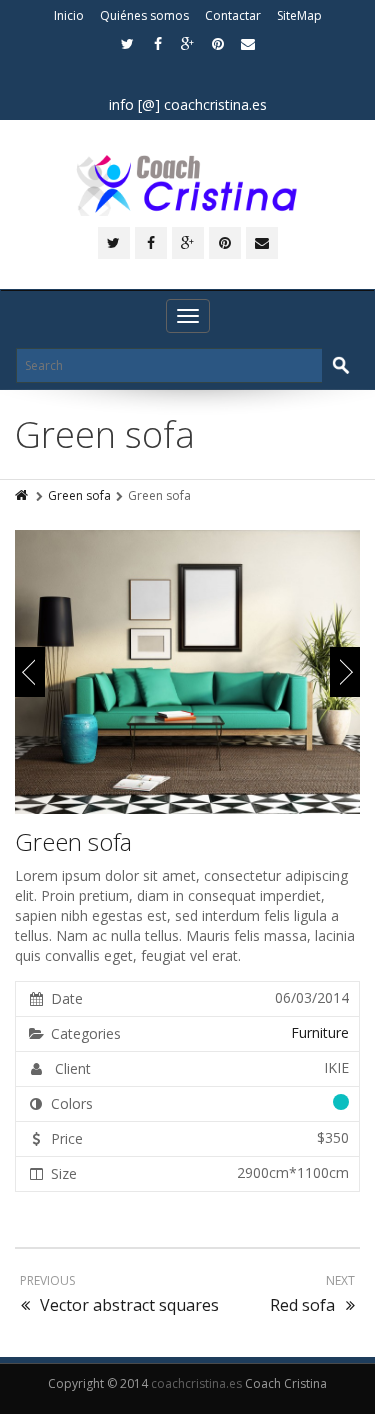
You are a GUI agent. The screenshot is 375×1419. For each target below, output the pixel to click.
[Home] (23, 495)
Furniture (320, 1032)
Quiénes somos (144, 15)
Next (345, 672)
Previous (30, 672)
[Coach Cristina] (187, 185)
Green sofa (79, 495)
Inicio (69, 15)
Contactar (233, 15)
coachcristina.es (196, 1383)
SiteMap (299, 15)
